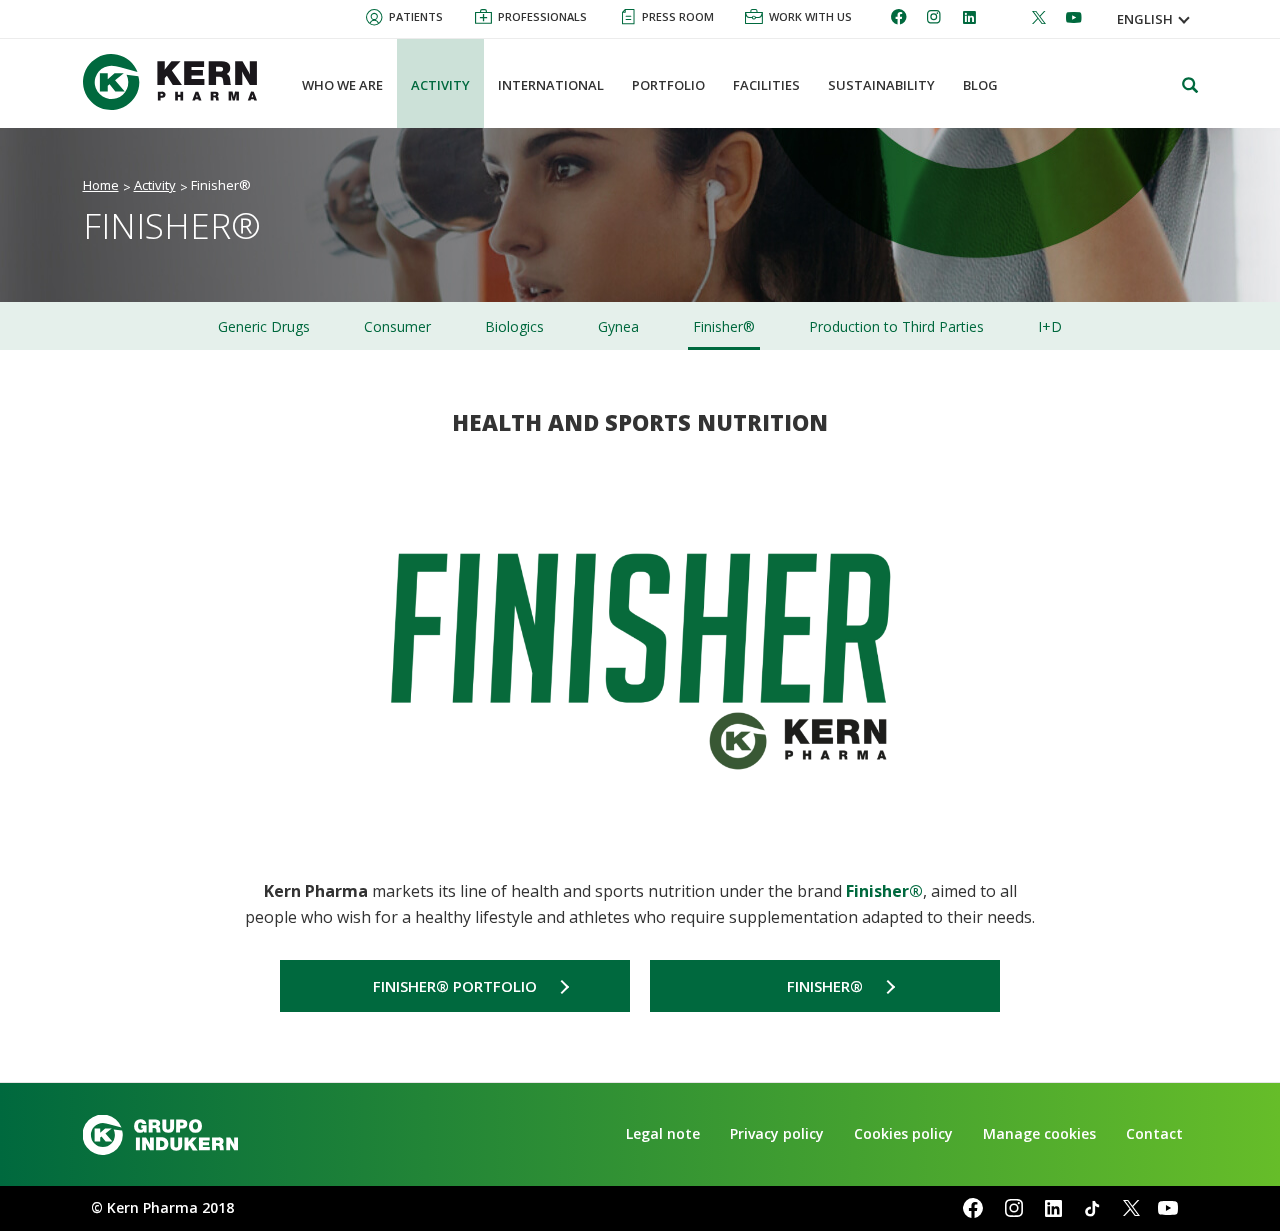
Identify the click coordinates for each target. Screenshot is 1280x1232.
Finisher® (825, 986)
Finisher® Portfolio (455, 986)
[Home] (178, 82)
